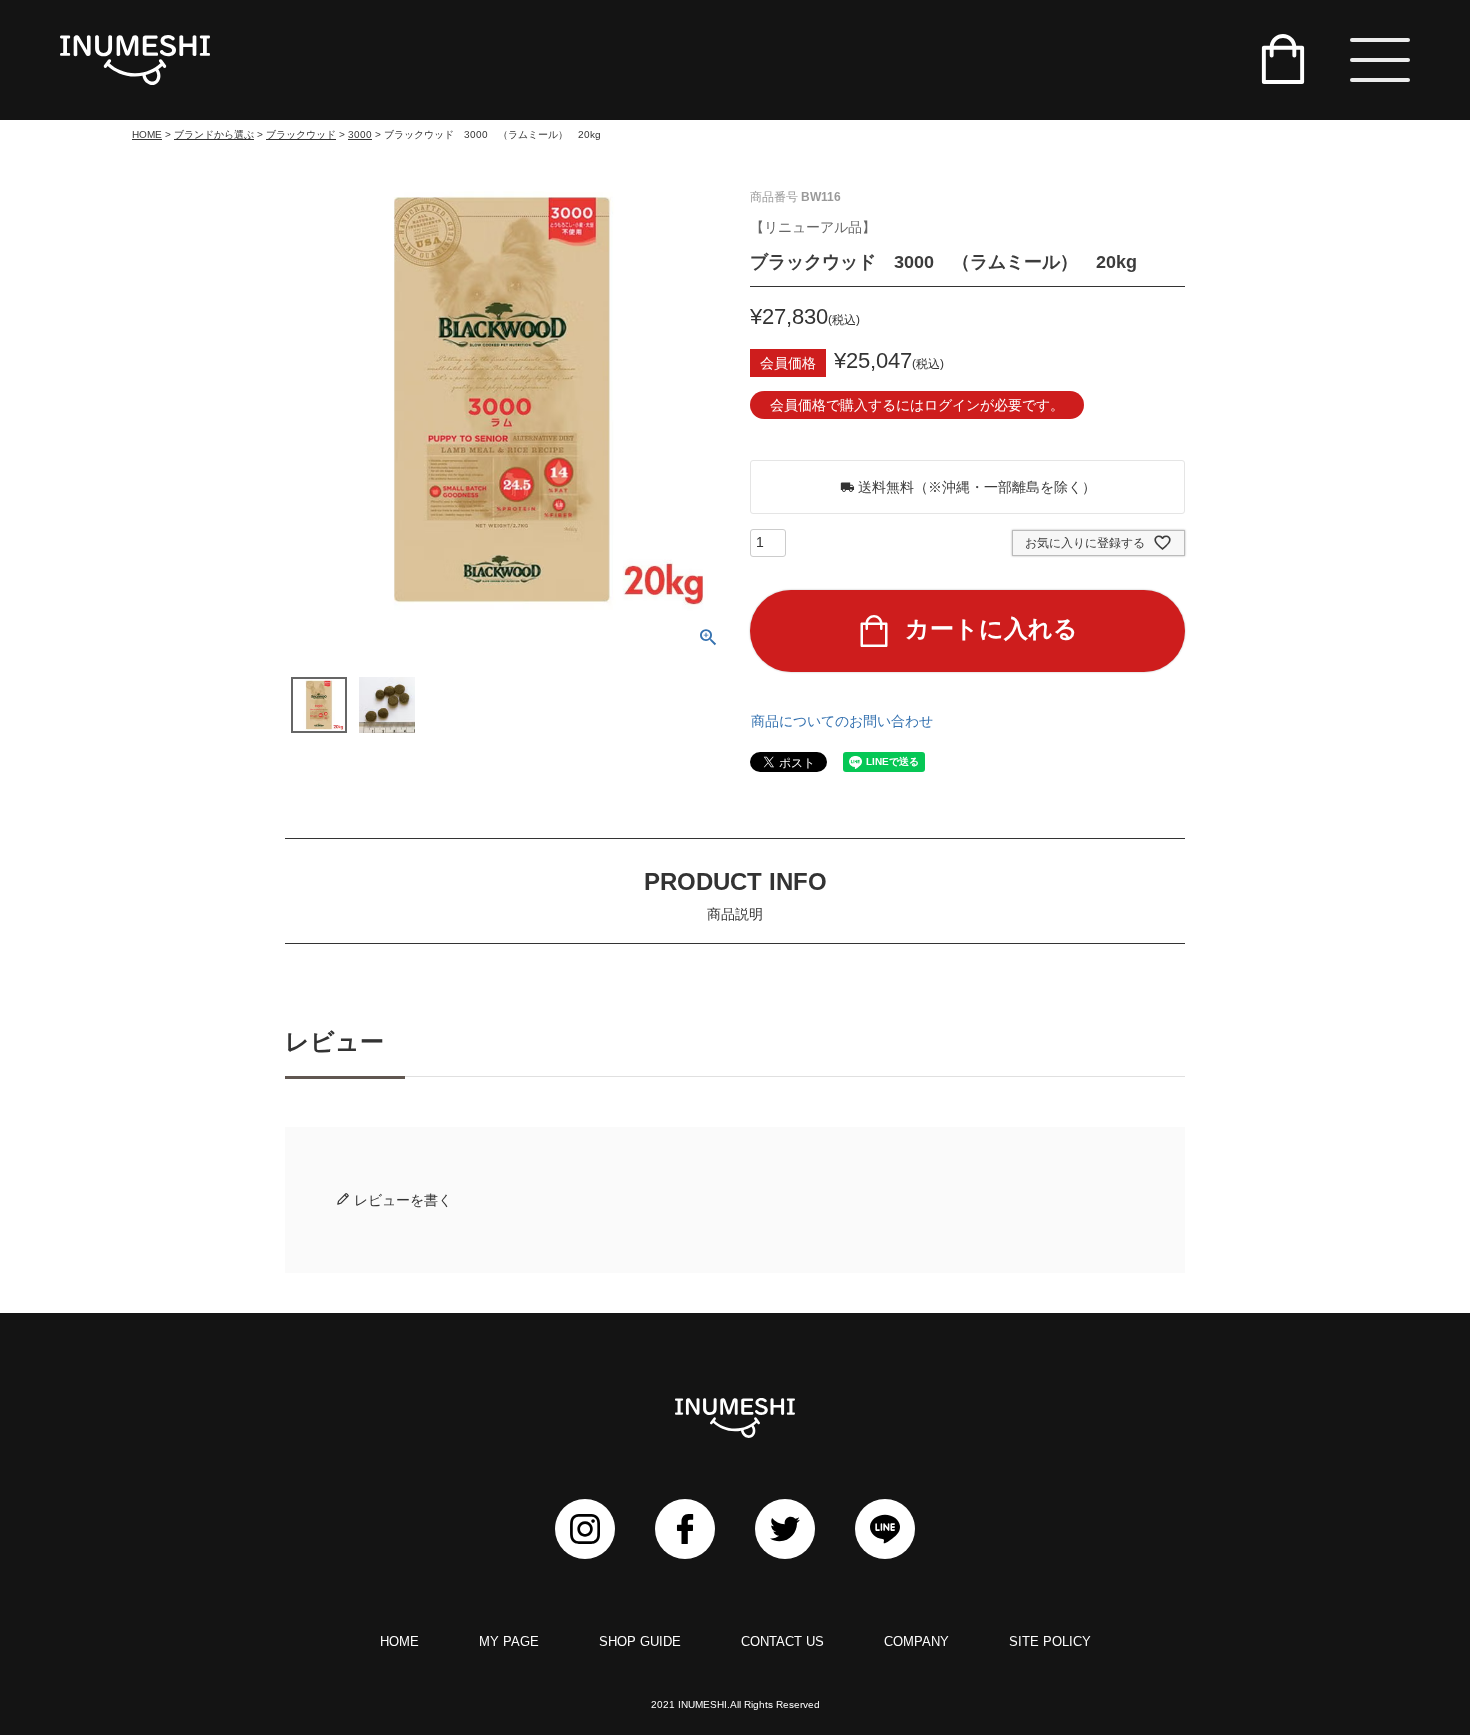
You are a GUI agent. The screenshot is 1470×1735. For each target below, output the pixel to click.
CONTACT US (782, 1641)
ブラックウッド (301, 134)
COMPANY (916, 1641)
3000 (360, 134)
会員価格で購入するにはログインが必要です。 (917, 405)
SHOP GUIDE (640, 1641)
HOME (147, 134)
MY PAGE (509, 1641)
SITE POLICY (1050, 1641)
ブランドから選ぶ (214, 134)
